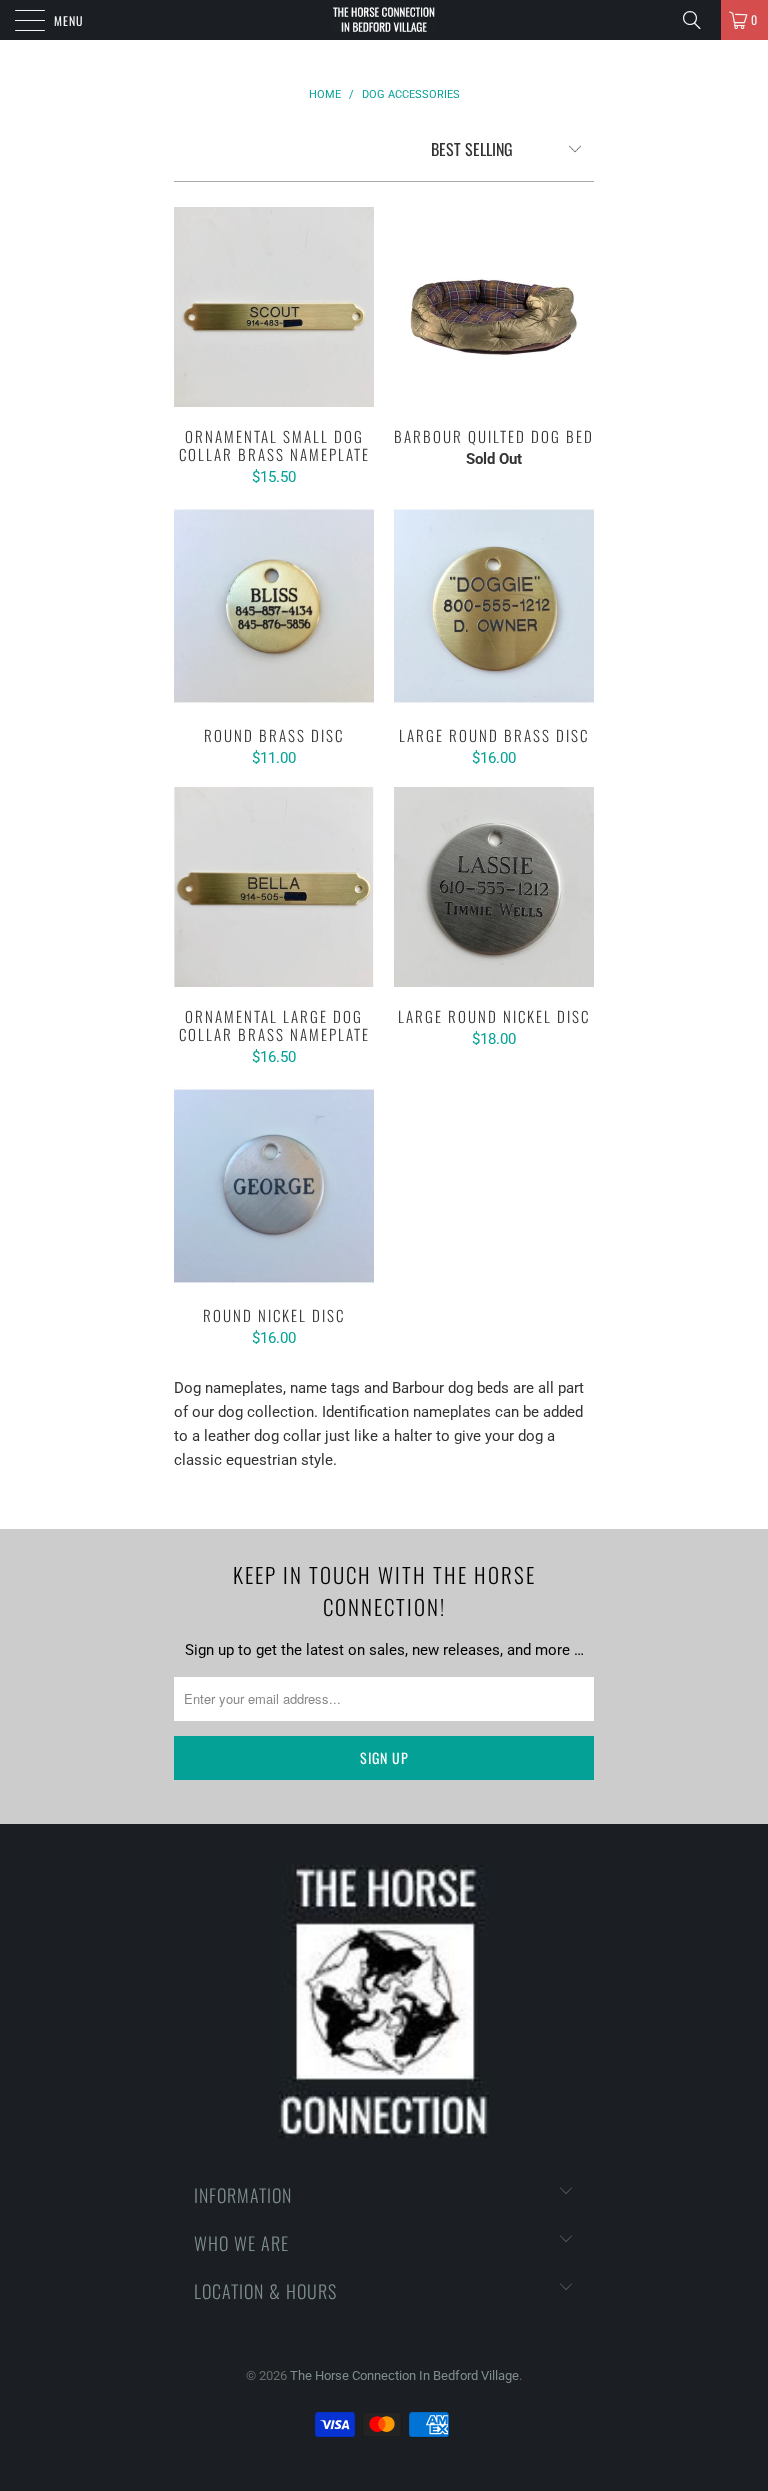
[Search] (699, 20)
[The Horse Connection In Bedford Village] (384, 20)
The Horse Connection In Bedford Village (404, 2375)
